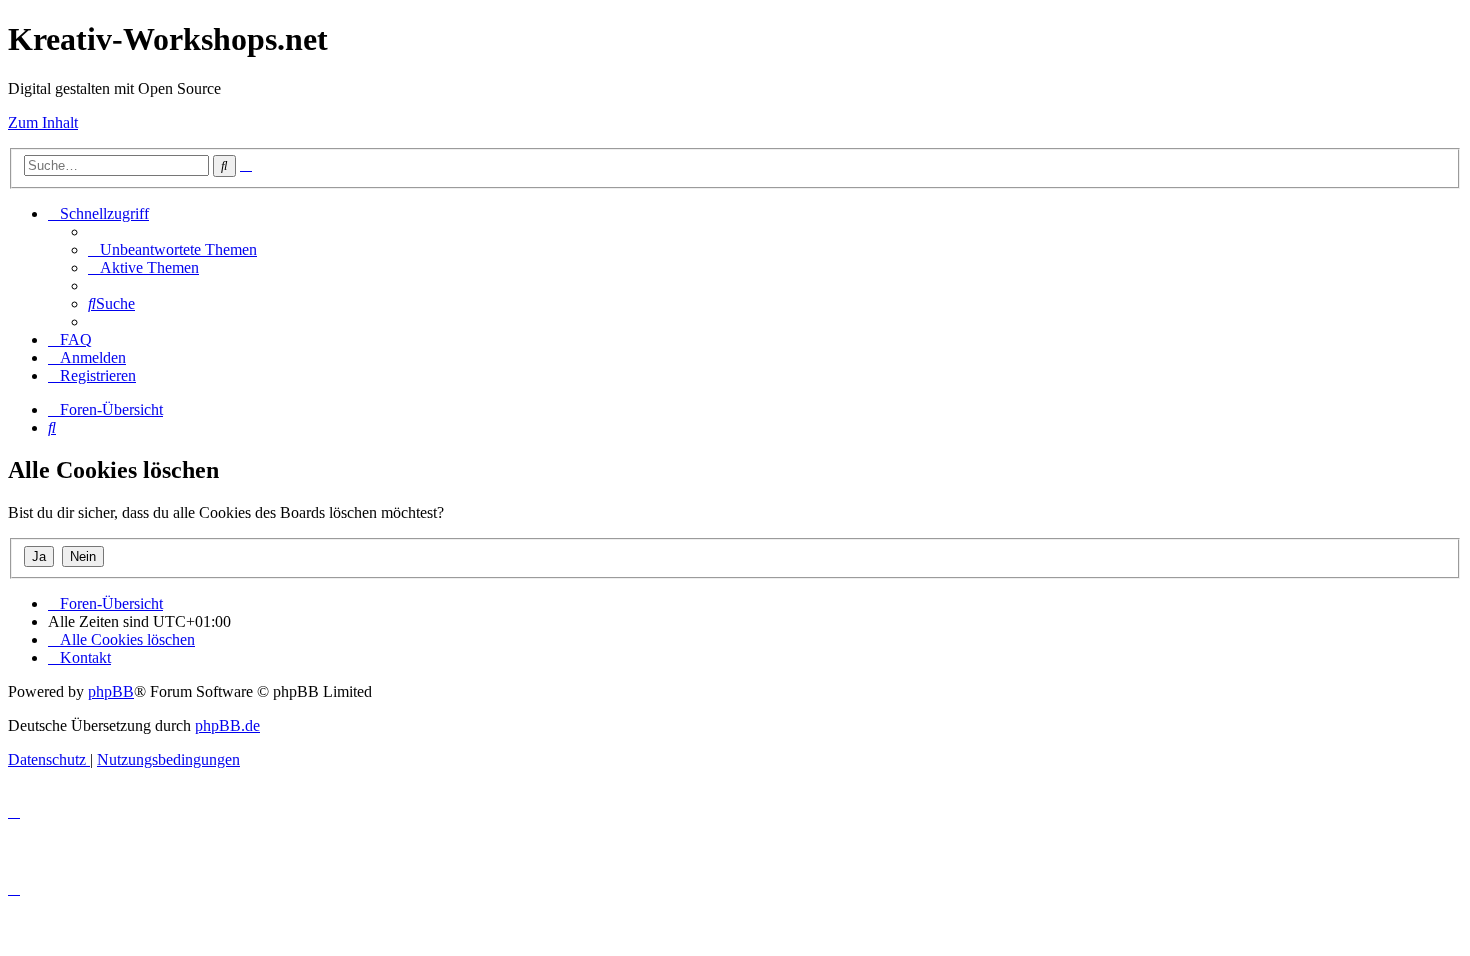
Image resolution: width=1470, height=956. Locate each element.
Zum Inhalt (43, 122)
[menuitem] (172, 249)
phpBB (111, 691)
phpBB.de (227, 725)
